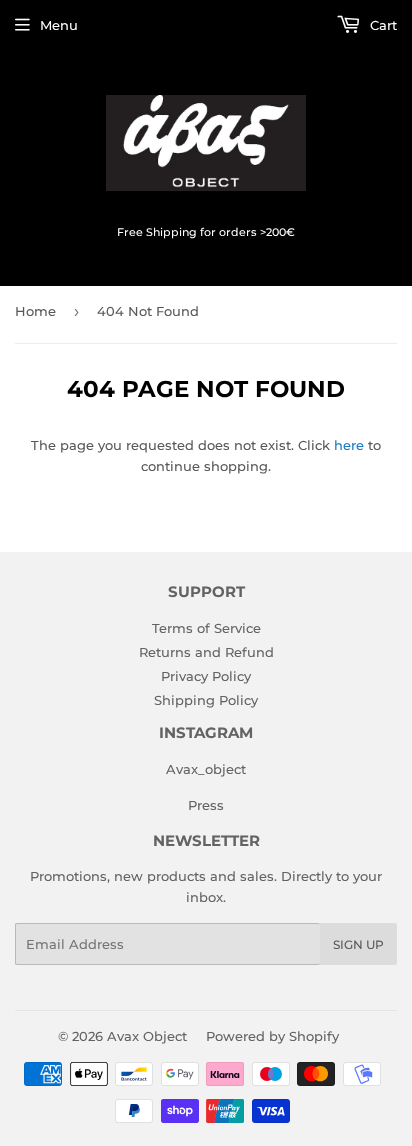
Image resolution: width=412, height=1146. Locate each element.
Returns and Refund (206, 652)
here (349, 445)
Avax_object (206, 769)
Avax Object (147, 1036)
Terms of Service (206, 628)
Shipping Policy (206, 700)
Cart (381, 25)
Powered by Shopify (272, 1036)
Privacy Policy (206, 676)
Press (206, 805)
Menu (59, 25)
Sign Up (358, 944)
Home (35, 311)
